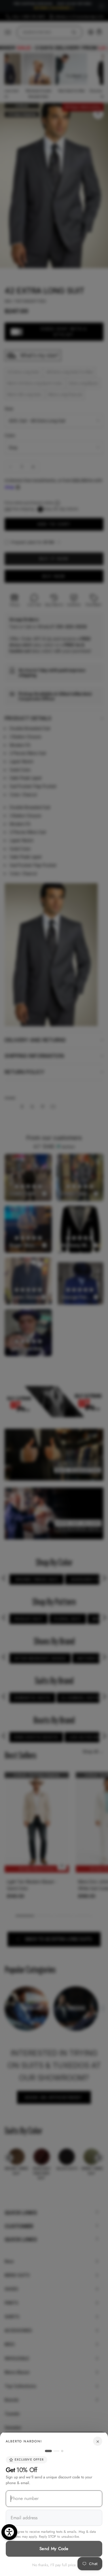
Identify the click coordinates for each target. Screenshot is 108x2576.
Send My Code (54, 2549)
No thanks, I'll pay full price (54, 2565)
